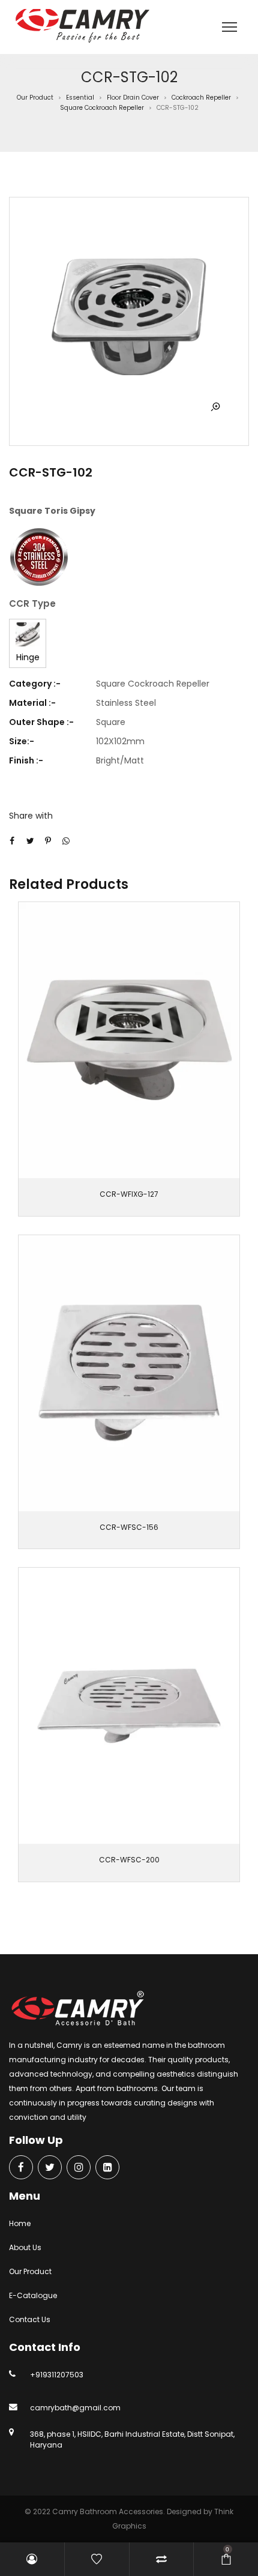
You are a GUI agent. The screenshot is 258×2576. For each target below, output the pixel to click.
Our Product (35, 98)
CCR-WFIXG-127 (129, 1194)
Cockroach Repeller (201, 98)
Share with (31, 816)
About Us (25, 2247)
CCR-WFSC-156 (129, 1527)
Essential (80, 98)
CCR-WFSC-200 (129, 1860)
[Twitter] (50, 2168)
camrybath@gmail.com (75, 2408)
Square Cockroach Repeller (102, 108)
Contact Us (30, 2319)
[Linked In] (107, 2168)
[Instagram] (79, 2168)
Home (20, 2223)
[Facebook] (21, 2168)
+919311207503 (57, 2375)
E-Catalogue (33, 2295)
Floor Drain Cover (133, 98)
